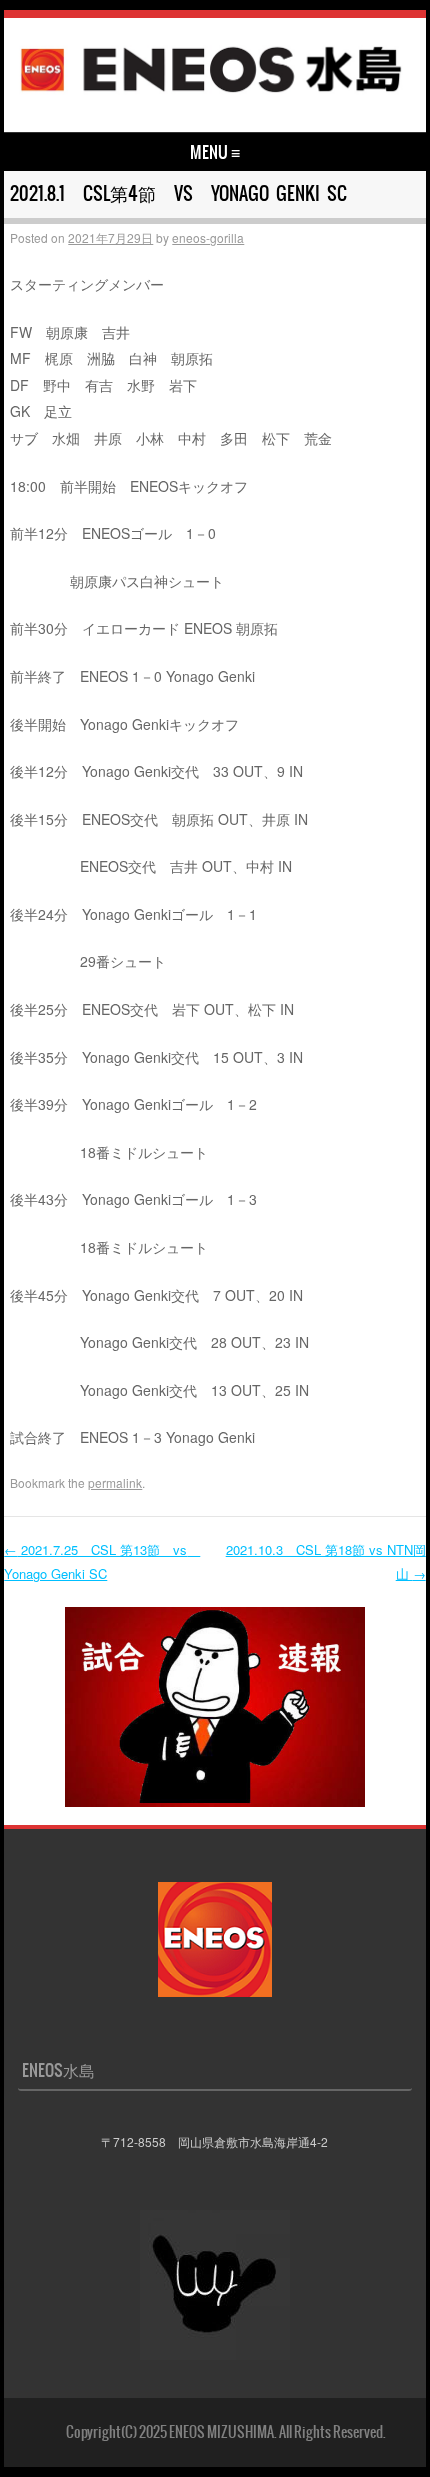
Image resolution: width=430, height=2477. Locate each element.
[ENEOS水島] (211, 94)
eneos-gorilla (208, 237)
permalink (115, 1482)
